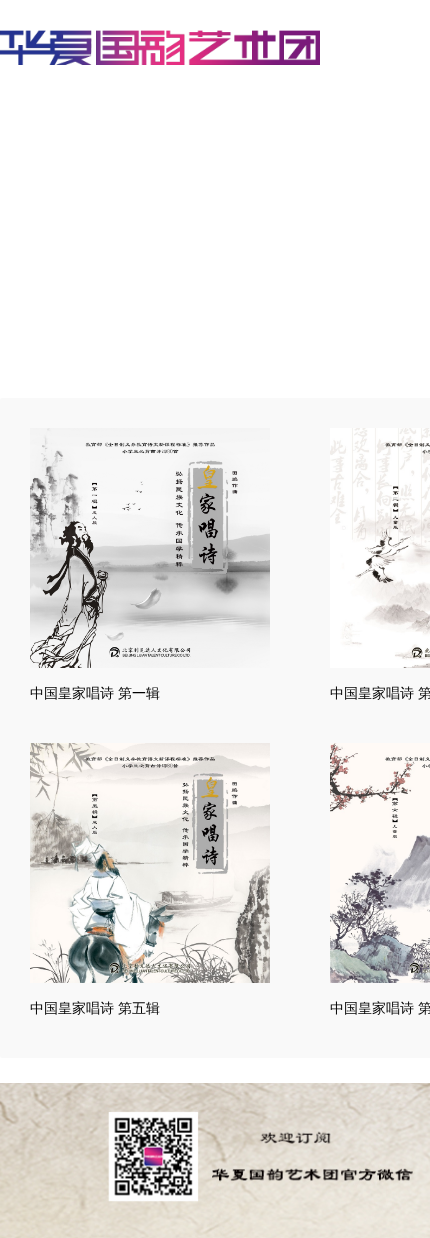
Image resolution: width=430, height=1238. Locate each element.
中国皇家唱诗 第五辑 (95, 1008)
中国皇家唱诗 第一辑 (95, 693)
